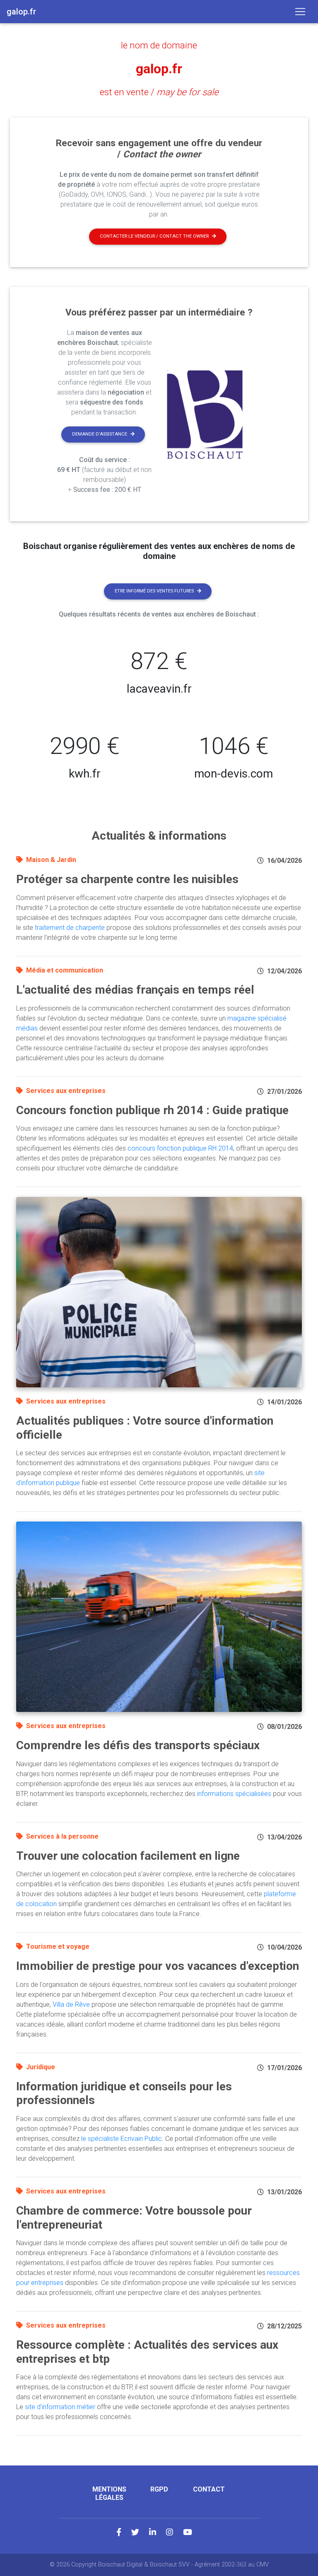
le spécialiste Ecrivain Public (122, 2139)
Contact (209, 2489)
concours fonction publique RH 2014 (180, 1148)
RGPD (159, 2489)
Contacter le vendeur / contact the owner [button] (154, 236)
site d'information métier (60, 2407)
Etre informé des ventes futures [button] (154, 591)
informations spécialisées (234, 1794)
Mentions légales (109, 2493)
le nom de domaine (159, 45)
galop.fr (159, 69)
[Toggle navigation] (300, 12)
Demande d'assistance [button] (100, 434)
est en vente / (159, 92)
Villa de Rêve (71, 2004)
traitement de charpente (70, 928)
